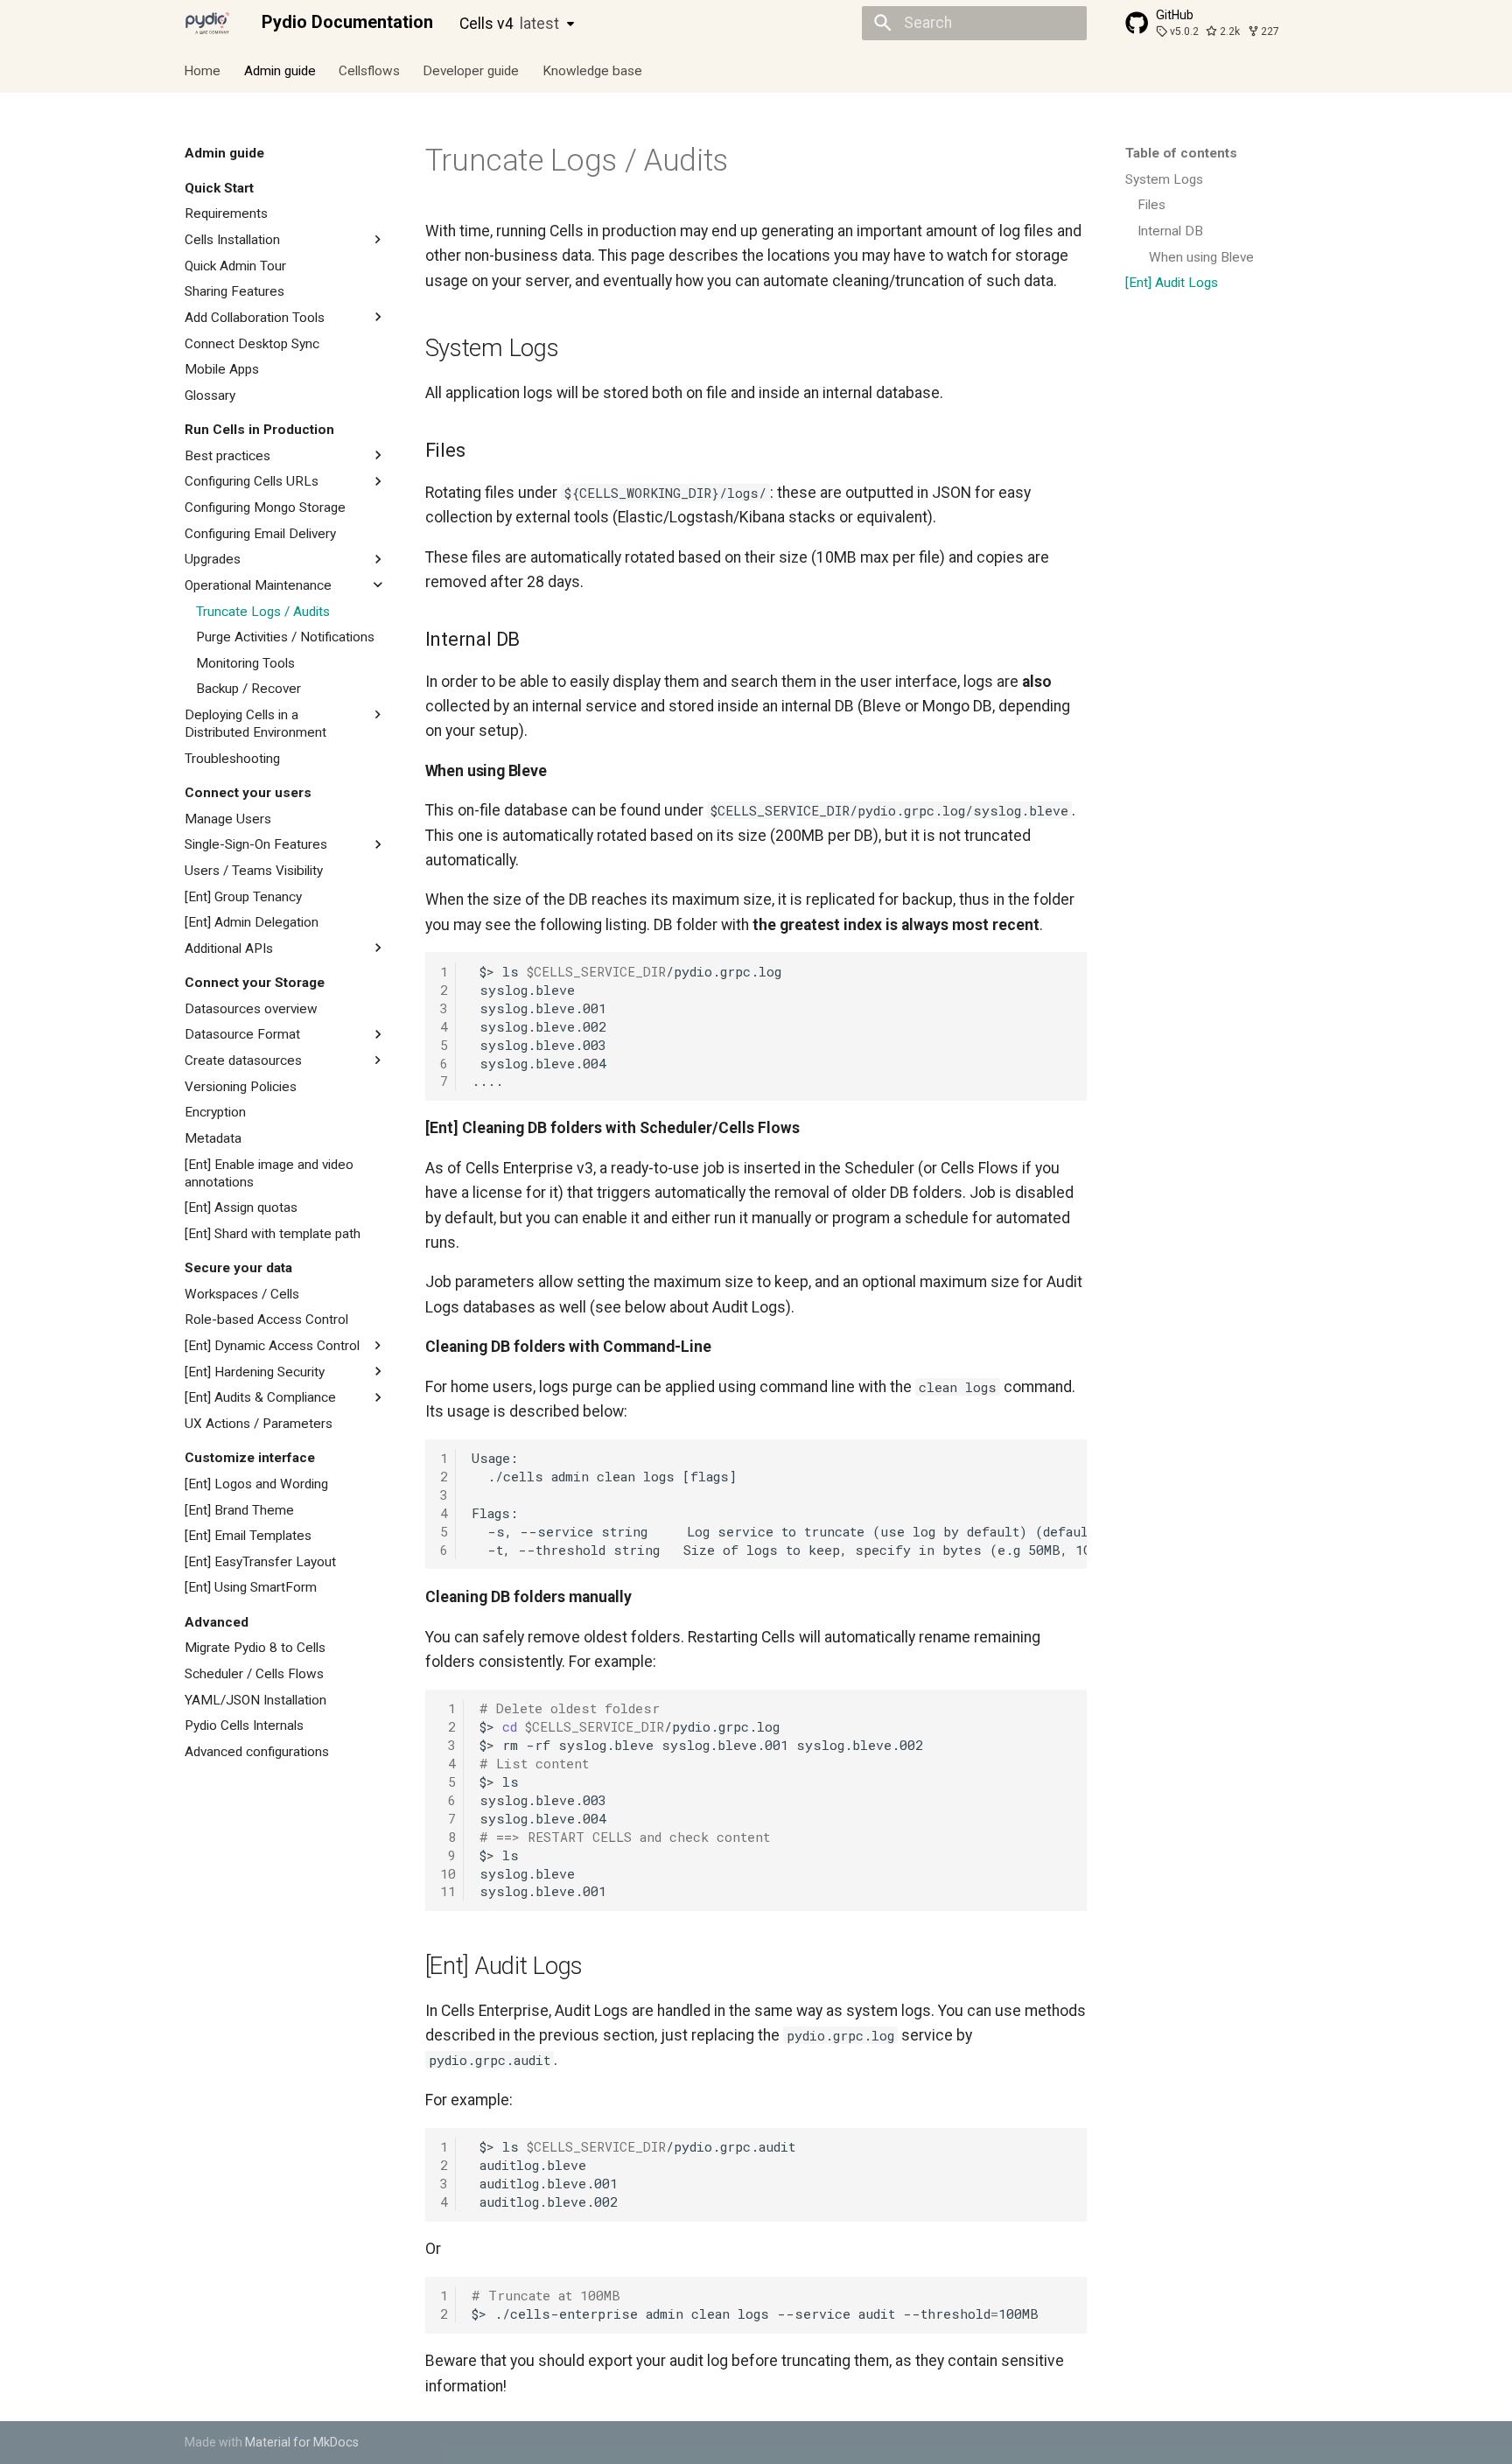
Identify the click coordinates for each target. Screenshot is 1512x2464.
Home (203, 70)
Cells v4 (509, 24)
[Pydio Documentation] (207, 23)
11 (448, 1891)
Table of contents (1181, 153)
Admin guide (280, 70)
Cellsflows (369, 70)
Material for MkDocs (302, 2442)
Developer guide (472, 70)
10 (448, 1873)
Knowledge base (592, 70)
